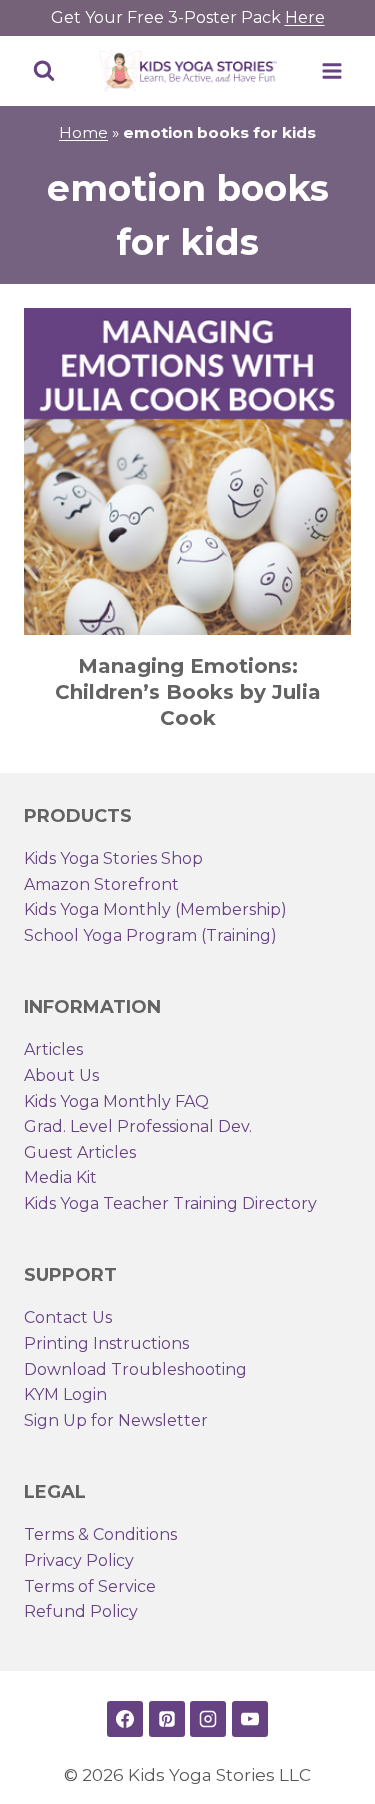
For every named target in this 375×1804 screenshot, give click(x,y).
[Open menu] (331, 70)
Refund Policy (81, 1611)
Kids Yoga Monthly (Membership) (155, 909)
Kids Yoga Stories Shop (113, 858)
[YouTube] (250, 1719)
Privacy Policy (79, 1560)
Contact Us (68, 1317)
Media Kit (60, 1177)
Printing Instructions (106, 1343)
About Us (61, 1075)
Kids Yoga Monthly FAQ (116, 1101)
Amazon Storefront (101, 884)
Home (83, 132)
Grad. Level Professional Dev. (138, 1126)
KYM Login (65, 1394)
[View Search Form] (44, 71)
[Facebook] (125, 1719)
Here (305, 17)
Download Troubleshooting (135, 1369)
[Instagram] (208, 1719)
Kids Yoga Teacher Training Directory (170, 1203)
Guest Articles (80, 1152)
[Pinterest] (167, 1719)
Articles (53, 1049)
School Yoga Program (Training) (150, 935)
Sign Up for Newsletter (116, 1420)
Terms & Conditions (100, 1534)
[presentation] (187, 471)
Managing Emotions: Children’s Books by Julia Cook (188, 692)
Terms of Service (90, 1586)
